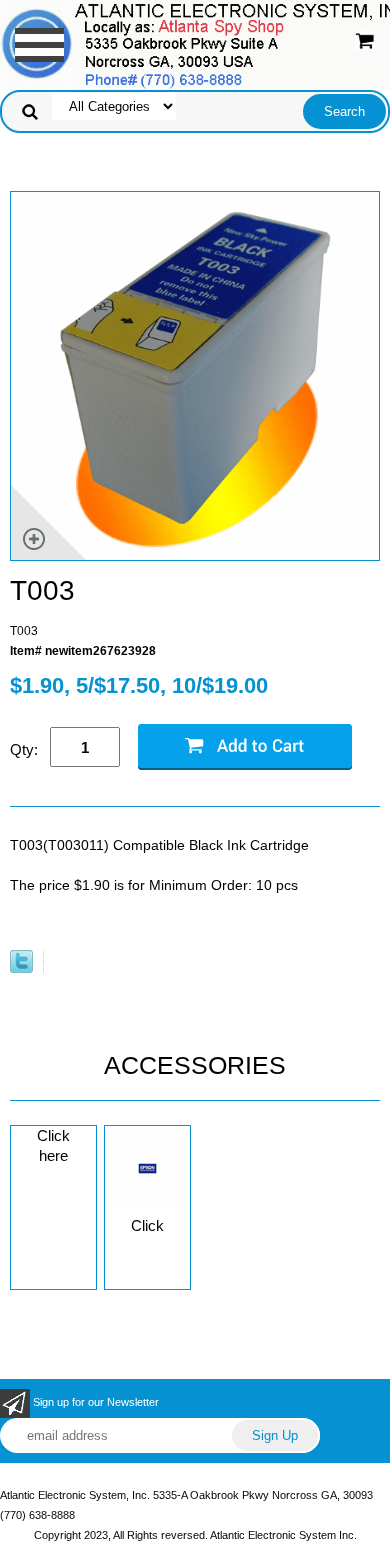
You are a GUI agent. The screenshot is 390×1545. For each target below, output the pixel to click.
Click (147, 1225)
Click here (53, 1145)
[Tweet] (21, 969)
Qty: (24, 749)
